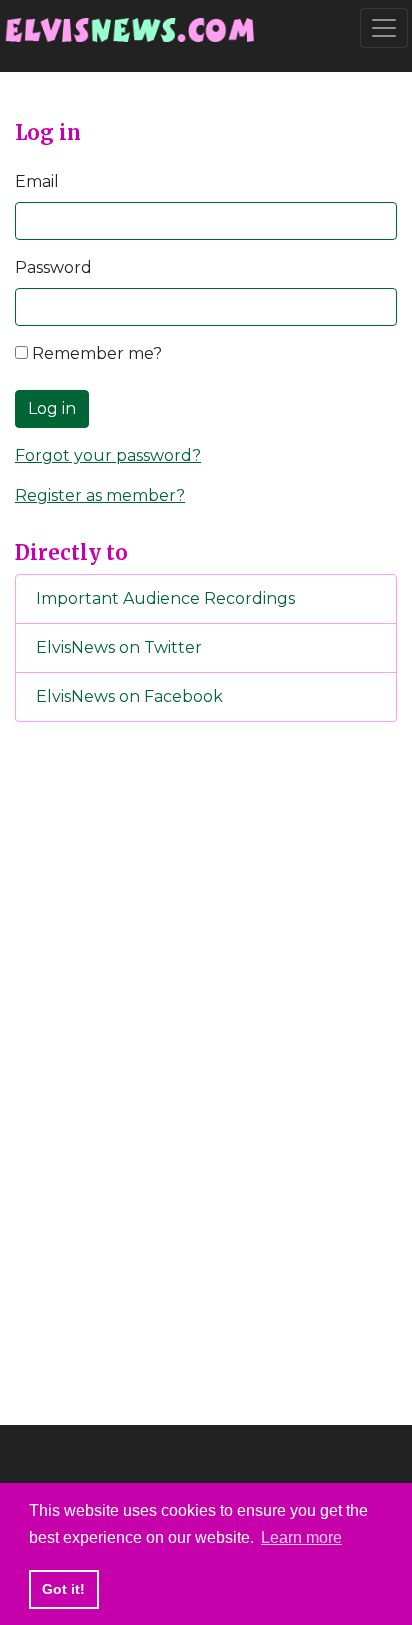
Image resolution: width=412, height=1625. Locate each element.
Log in (52, 408)
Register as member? (100, 495)
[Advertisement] (206, 1070)
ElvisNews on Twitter (119, 647)
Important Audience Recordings (165, 598)
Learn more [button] (301, 1537)
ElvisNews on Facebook (129, 696)
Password (53, 267)
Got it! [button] (63, 1589)
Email (37, 181)
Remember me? (95, 353)
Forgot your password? (108, 455)
